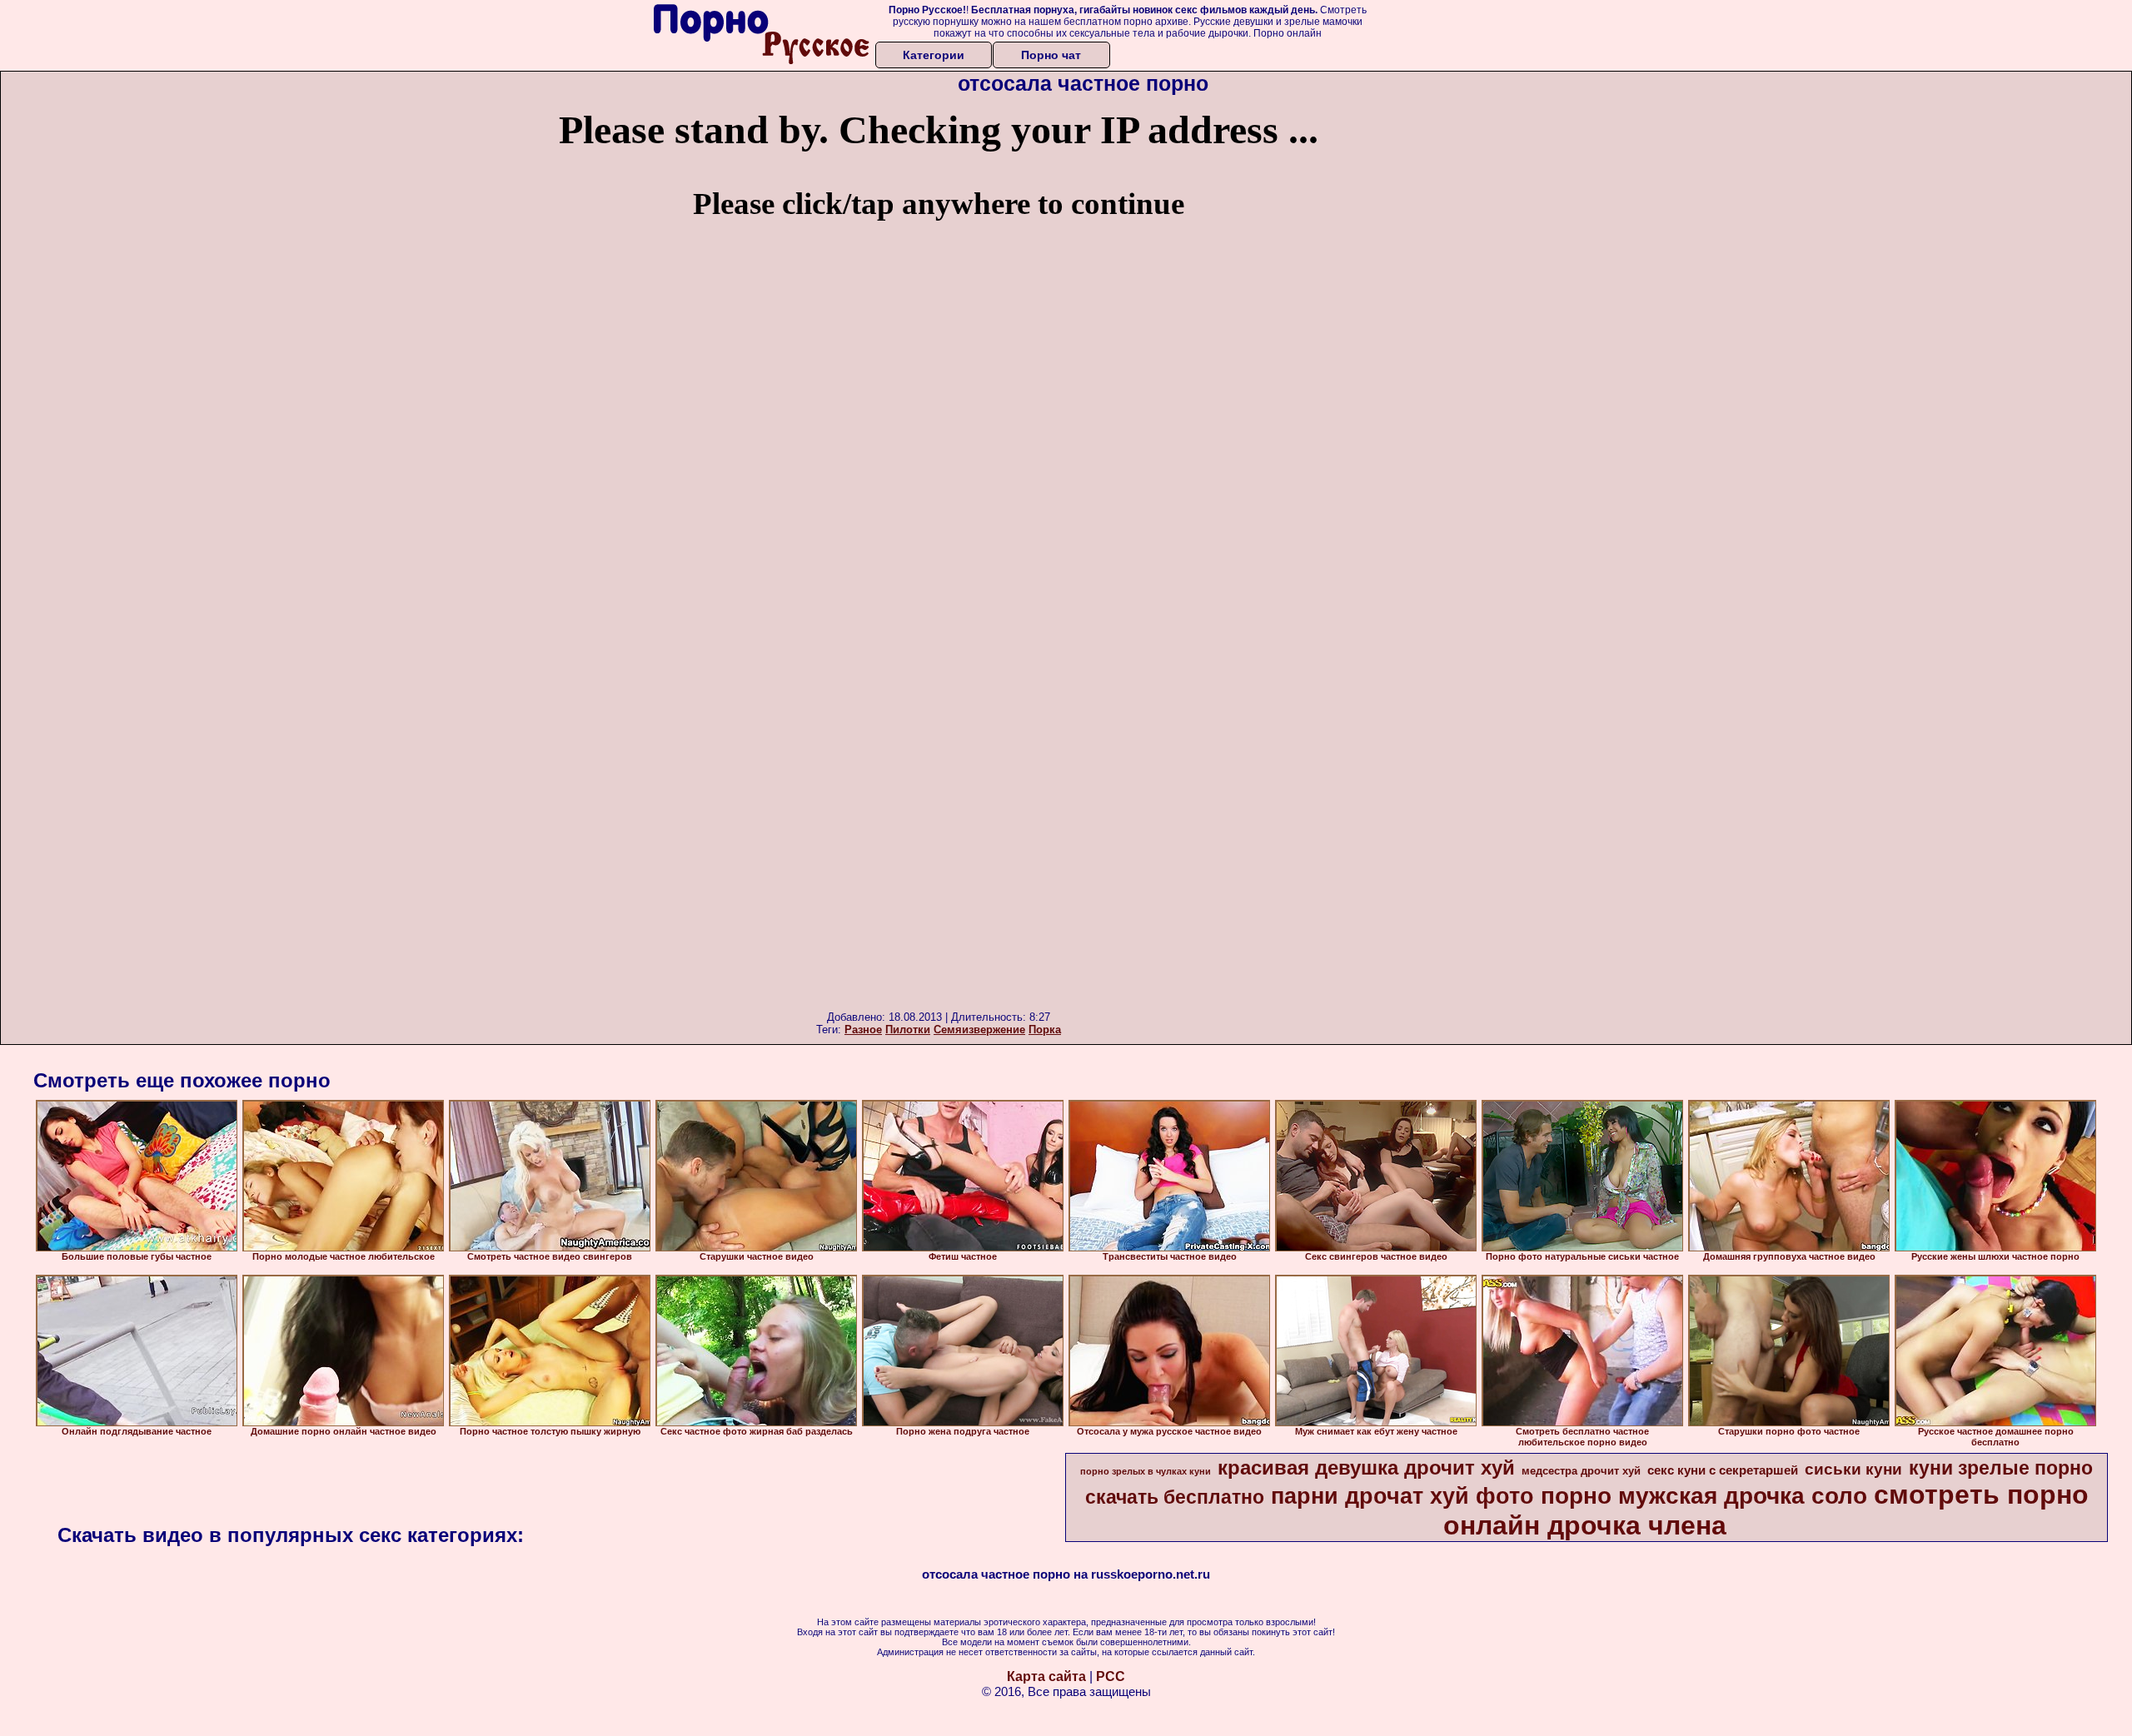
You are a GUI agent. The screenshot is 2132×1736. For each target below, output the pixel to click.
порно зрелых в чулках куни (1146, 1471)
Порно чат (1051, 55)
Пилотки (908, 1030)
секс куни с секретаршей (1723, 1470)
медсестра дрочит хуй (1581, 1471)
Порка (1045, 1030)
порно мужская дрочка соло (1704, 1496)
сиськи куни (1853, 1469)
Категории (934, 55)
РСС (1111, 1676)
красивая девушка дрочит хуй (1366, 1467)
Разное (863, 1030)
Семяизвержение (979, 1030)
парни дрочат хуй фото (1402, 1496)
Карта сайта (1046, 1676)
